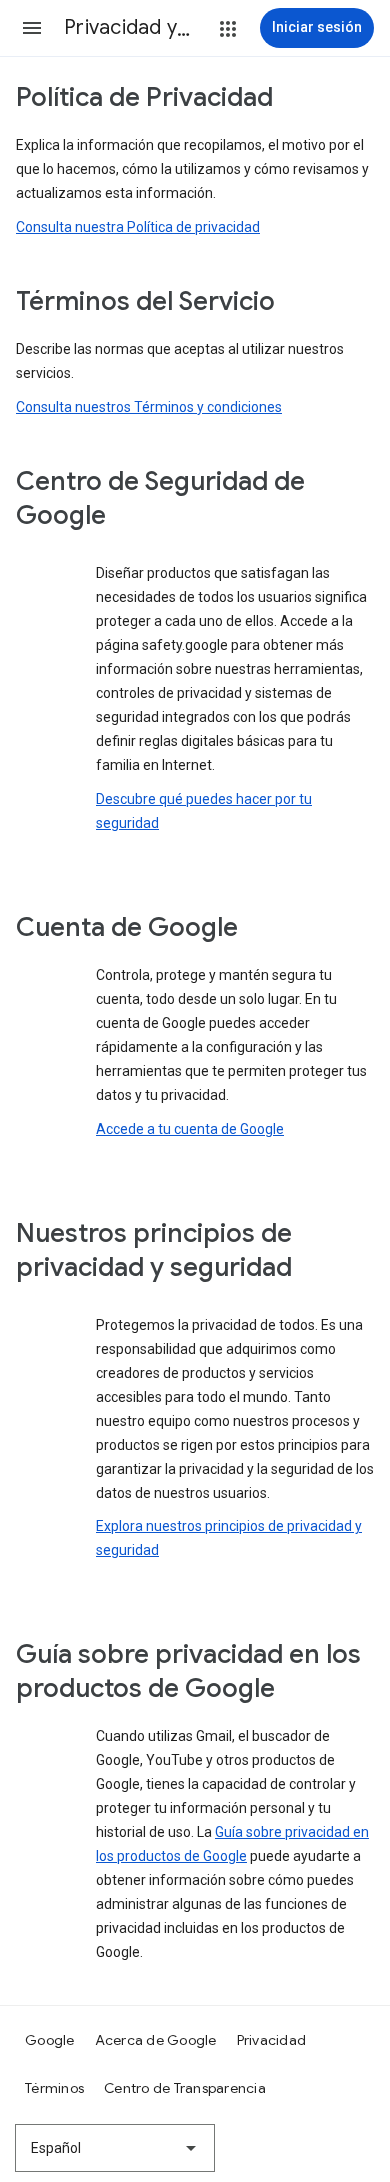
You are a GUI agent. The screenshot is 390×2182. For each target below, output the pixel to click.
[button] (32, 28)
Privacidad (272, 2040)
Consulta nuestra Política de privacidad (138, 227)
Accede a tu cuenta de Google (190, 1129)
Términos (54, 2088)
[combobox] (115, 2148)
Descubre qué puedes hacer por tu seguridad (204, 811)
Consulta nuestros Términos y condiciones (149, 407)
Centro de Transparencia (185, 2088)
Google (50, 2040)
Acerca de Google (156, 2040)
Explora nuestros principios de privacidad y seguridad (229, 1538)
